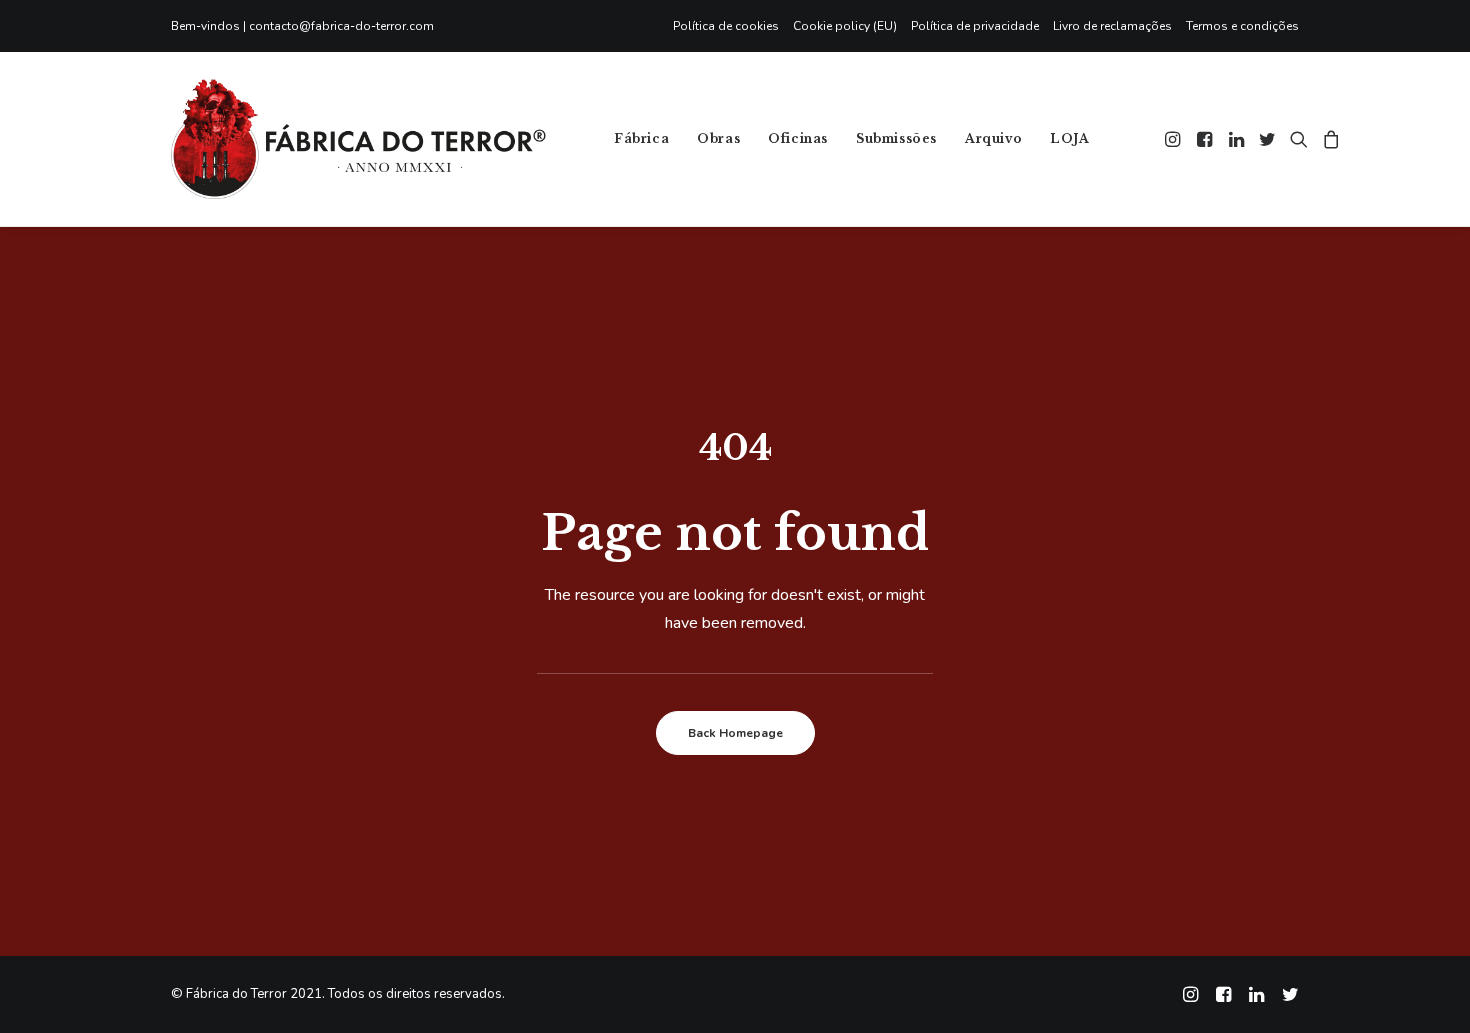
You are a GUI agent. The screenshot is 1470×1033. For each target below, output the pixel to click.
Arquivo (993, 138)
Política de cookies (726, 26)
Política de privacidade (975, 26)
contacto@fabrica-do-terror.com (341, 26)
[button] (1174, 139)
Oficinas (798, 138)
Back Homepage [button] (735, 733)
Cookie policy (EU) (845, 26)
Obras (718, 138)
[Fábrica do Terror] (358, 139)
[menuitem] (729, 26)
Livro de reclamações (1112, 26)
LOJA (1069, 138)
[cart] (1328, 139)
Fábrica (641, 138)
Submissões (896, 138)
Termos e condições (1242, 26)
